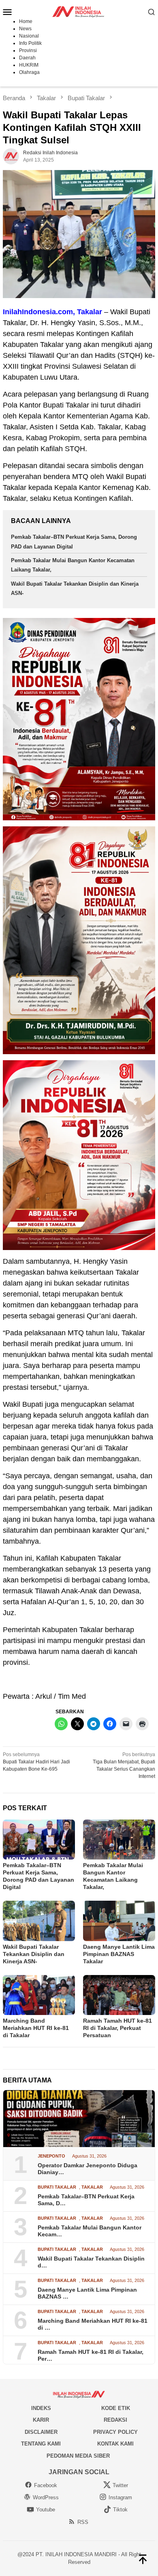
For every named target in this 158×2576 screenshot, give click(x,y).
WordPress (46, 2497)
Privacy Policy (115, 2432)
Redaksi (115, 2420)
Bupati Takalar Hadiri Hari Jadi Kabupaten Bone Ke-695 (36, 1762)
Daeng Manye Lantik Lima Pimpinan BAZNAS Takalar (119, 1954)
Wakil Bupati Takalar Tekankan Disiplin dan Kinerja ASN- (34, 1954)
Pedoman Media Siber (78, 2456)
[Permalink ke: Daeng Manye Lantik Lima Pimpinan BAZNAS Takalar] (119, 1921)
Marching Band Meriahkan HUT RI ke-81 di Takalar (36, 2028)
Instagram (120, 2497)
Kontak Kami (115, 2444)
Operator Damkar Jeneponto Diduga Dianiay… (88, 2169)
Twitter (120, 2485)
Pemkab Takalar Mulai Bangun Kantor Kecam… (90, 2231)
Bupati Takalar (57, 2187)
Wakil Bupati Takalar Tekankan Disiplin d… (91, 2262)
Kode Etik (116, 2408)
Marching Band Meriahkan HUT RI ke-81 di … (93, 2324)
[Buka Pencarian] (152, 12)
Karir (41, 2420)
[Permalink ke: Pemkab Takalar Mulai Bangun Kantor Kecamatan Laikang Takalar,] (119, 1840)
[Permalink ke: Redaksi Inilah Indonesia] (11, 156)
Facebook (46, 2485)
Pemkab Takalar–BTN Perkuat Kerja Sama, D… (86, 2200)
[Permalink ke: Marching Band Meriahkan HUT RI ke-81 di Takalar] (39, 1995)
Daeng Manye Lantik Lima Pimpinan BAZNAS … (87, 2293)
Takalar (92, 2187)
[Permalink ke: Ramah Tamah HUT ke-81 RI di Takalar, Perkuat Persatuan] (119, 1995)
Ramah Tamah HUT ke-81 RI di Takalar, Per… (91, 2355)
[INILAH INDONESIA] (79, 11)
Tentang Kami (41, 2444)
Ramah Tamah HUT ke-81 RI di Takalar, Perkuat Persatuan (117, 2028)
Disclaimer (41, 2432)
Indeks (41, 2408)
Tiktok (120, 2510)
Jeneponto (51, 2156)
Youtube (46, 2510)
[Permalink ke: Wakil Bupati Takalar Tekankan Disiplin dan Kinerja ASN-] (39, 1921)
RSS (83, 2522)
